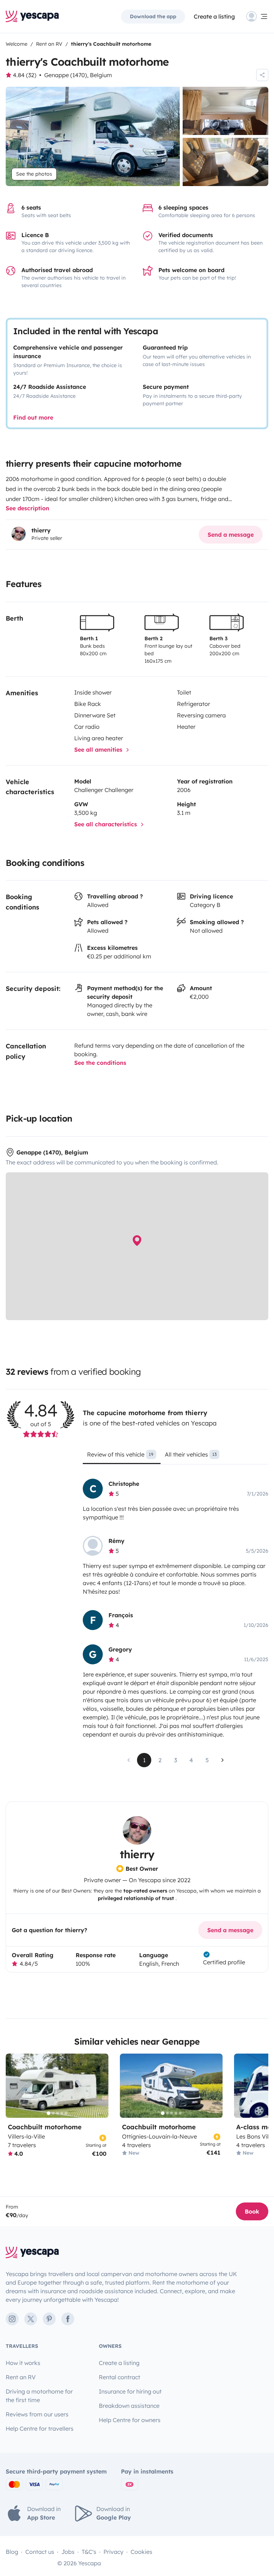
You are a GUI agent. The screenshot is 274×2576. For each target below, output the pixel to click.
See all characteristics (106, 824)
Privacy (113, 2552)
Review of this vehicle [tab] (120, 1454)
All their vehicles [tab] (191, 1454)
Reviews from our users (37, 2414)
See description (27, 508)
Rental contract (120, 2377)
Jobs (68, 2552)
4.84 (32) (25, 75)
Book (252, 2211)
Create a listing (214, 16)
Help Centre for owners (130, 2420)
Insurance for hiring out (130, 2391)
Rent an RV (21, 2377)
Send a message (231, 535)
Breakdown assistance (129, 2406)
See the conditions (100, 1063)
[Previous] (14, 2086)
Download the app (153, 16)
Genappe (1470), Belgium (78, 75)
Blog (12, 2552)
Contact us (40, 2552)
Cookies (141, 2552)
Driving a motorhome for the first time (39, 2396)
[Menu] (257, 16)
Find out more (33, 417)
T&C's (89, 2552)
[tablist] (176, 1457)
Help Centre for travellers (40, 2429)
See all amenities (99, 750)
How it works (23, 2363)
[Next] (100, 2086)
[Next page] (223, 1760)
